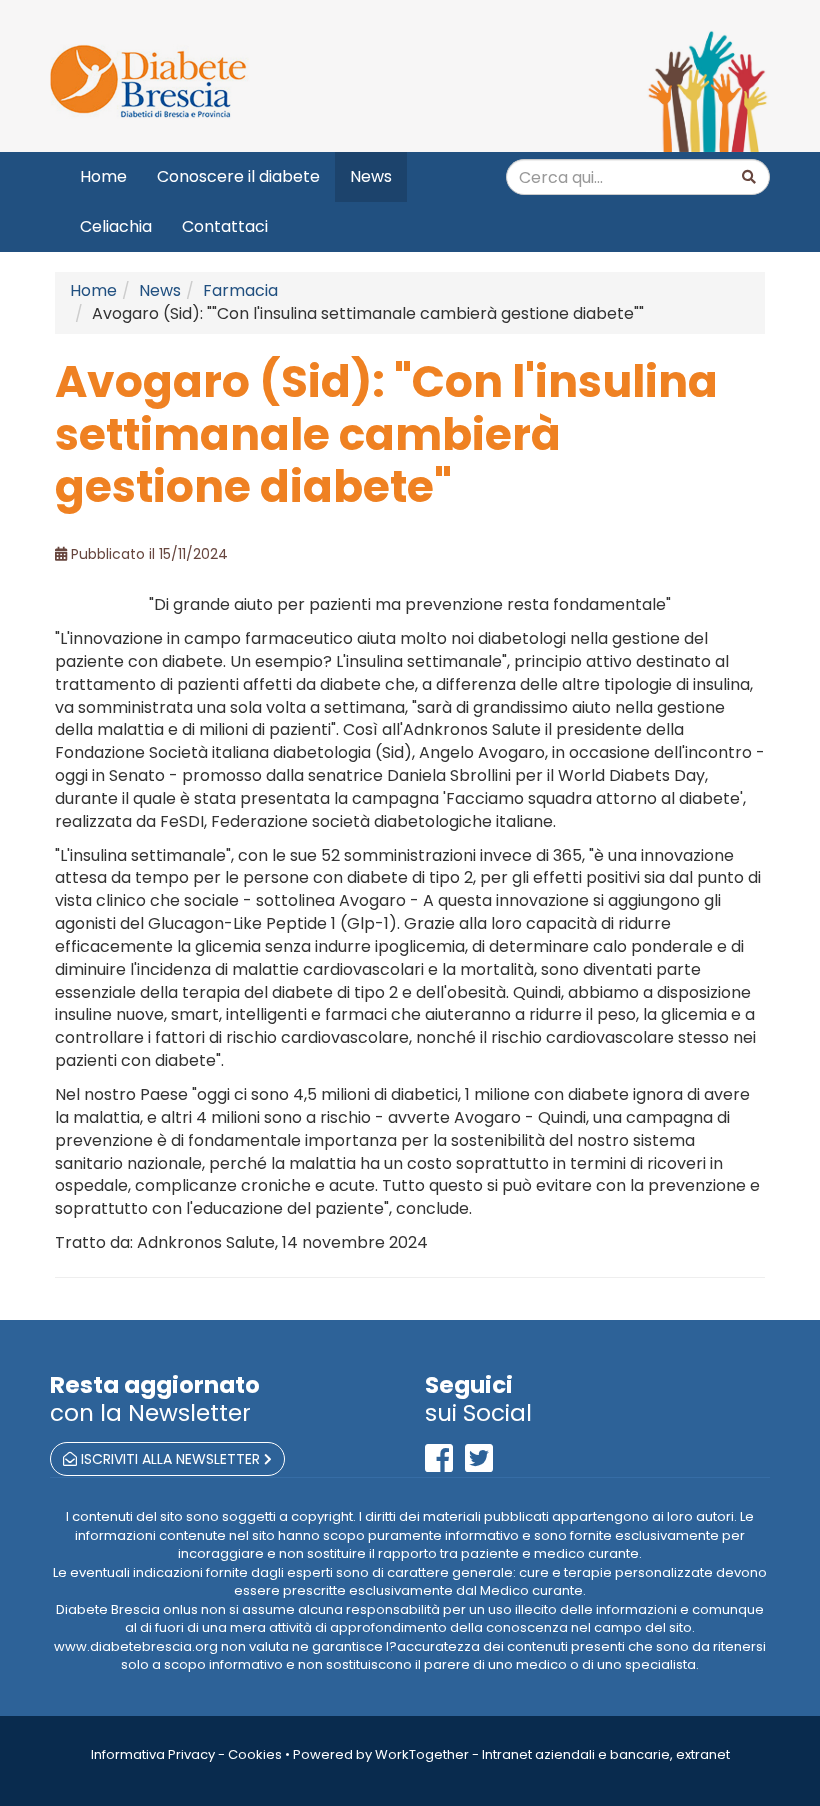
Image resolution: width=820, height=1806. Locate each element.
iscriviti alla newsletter (170, 1459)
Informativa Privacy (153, 1754)
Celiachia (116, 226)
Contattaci (225, 226)
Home (103, 176)
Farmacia (240, 290)
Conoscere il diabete (238, 176)
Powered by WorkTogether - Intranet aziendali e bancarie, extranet (511, 1754)
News (371, 176)
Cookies (255, 1754)
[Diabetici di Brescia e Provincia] (222, 82)
